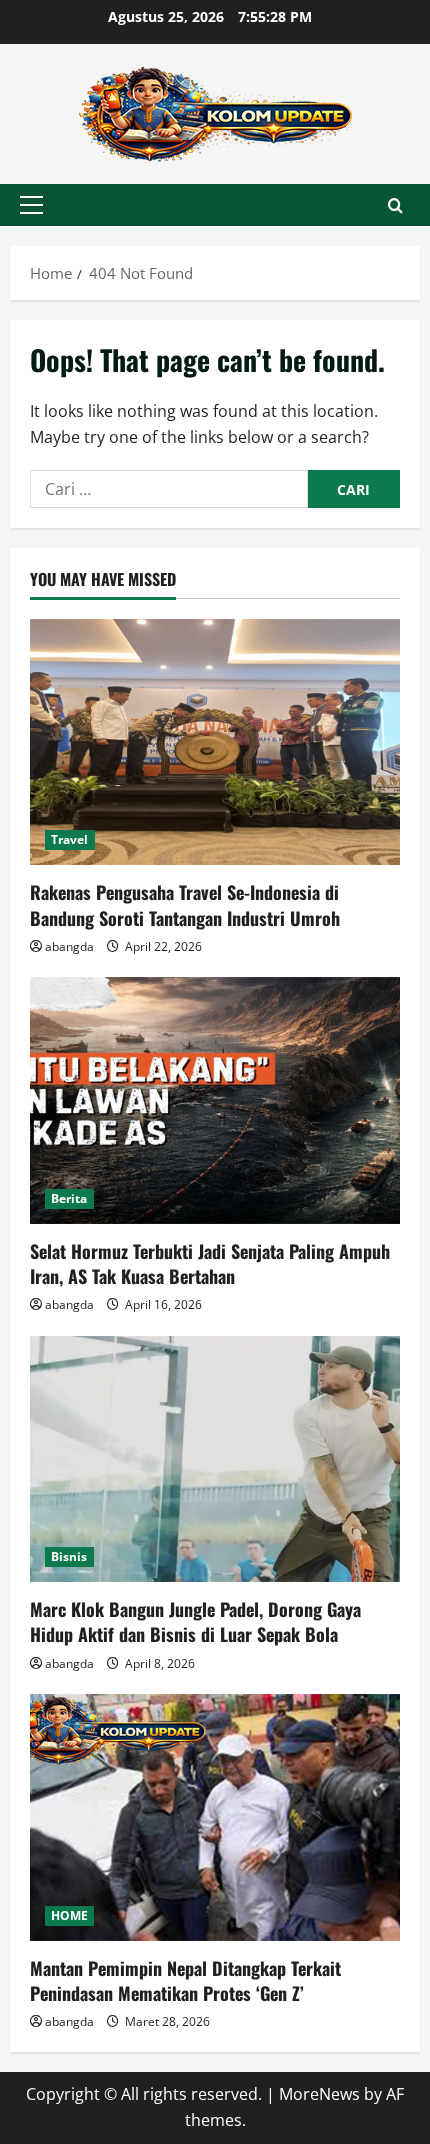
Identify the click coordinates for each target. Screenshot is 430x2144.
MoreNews (319, 2094)
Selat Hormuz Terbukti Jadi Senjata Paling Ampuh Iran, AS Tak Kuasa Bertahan (210, 1263)
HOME (69, 1915)
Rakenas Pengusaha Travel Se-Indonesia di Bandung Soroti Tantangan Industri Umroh (185, 904)
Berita (69, 1198)
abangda (69, 946)
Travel (70, 839)
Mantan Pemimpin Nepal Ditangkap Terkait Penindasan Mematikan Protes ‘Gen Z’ (185, 1980)
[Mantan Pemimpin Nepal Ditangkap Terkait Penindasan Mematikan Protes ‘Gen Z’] (215, 1817)
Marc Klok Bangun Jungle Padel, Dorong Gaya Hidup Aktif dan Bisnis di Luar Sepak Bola (195, 1621)
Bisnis (69, 1556)
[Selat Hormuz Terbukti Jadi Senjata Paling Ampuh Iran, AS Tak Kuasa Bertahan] (215, 1100)
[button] (31, 205)
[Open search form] (395, 205)
